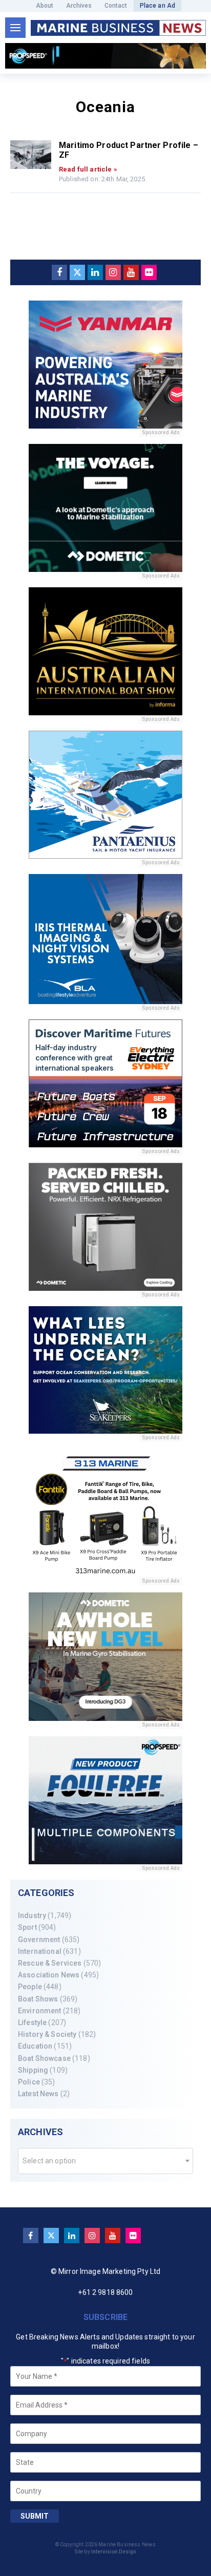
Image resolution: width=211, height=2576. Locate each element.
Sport (27, 1927)
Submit (35, 2516)
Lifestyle (32, 2023)
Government (39, 1940)
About (45, 6)
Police (29, 2082)
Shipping (33, 2070)
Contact (116, 6)
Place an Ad (158, 6)
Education (35, 2046)
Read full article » (88, 169)
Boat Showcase (44, 2058)
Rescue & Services (50, 1963)
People (30, 1987)
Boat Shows (38, 1999)
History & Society (47, 2034)
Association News (49, 1975)
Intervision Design (114, 2552)
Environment (40, 2011)
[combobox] (105, 2161)
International (40, 1951)
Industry (32, 1915)
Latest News (38, 2094)
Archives (79, 6)
